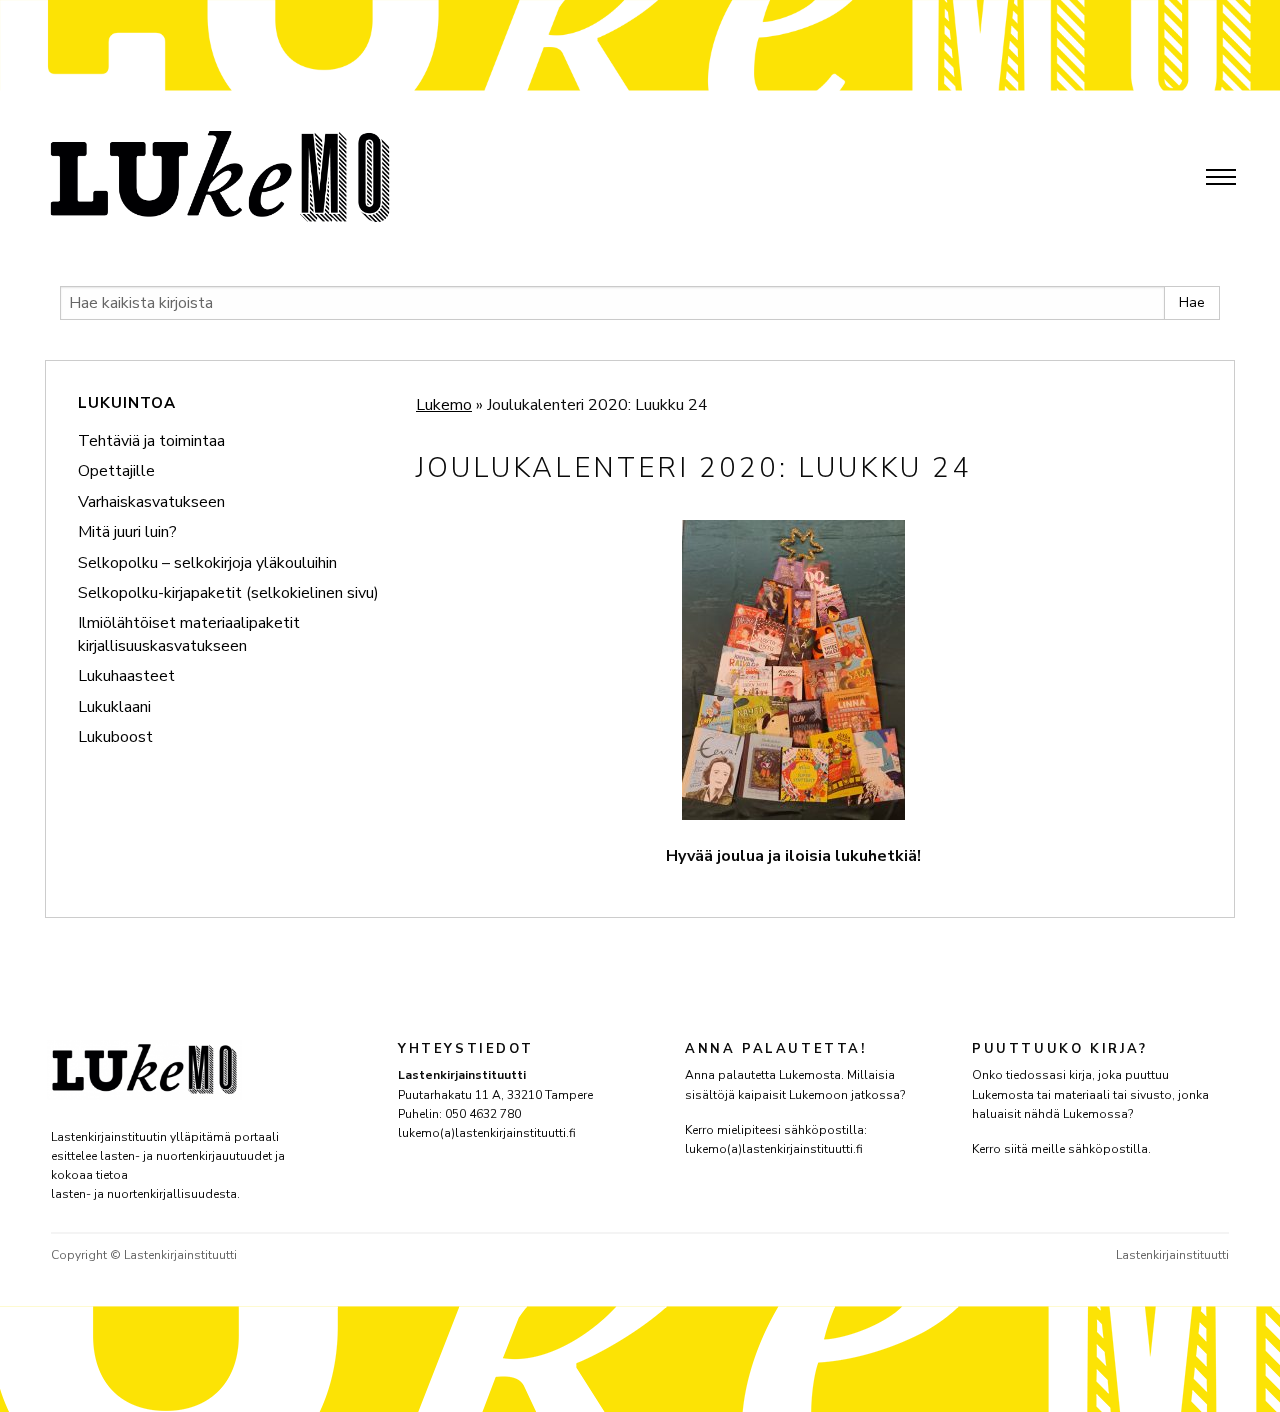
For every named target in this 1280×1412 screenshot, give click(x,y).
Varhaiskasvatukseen (151, 502)
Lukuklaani (114, 707)
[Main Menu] (1221, 177)
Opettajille (116, 471)
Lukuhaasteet (126, 676)
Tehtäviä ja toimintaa (151, 441)
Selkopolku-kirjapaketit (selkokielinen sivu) (228, 593)
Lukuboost (115, 737)
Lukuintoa (127, 403)
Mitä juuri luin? (127, 532)
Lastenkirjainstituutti (1172, 1255)
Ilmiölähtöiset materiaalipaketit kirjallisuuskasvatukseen (189, 634)
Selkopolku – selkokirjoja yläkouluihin (207, 563)
